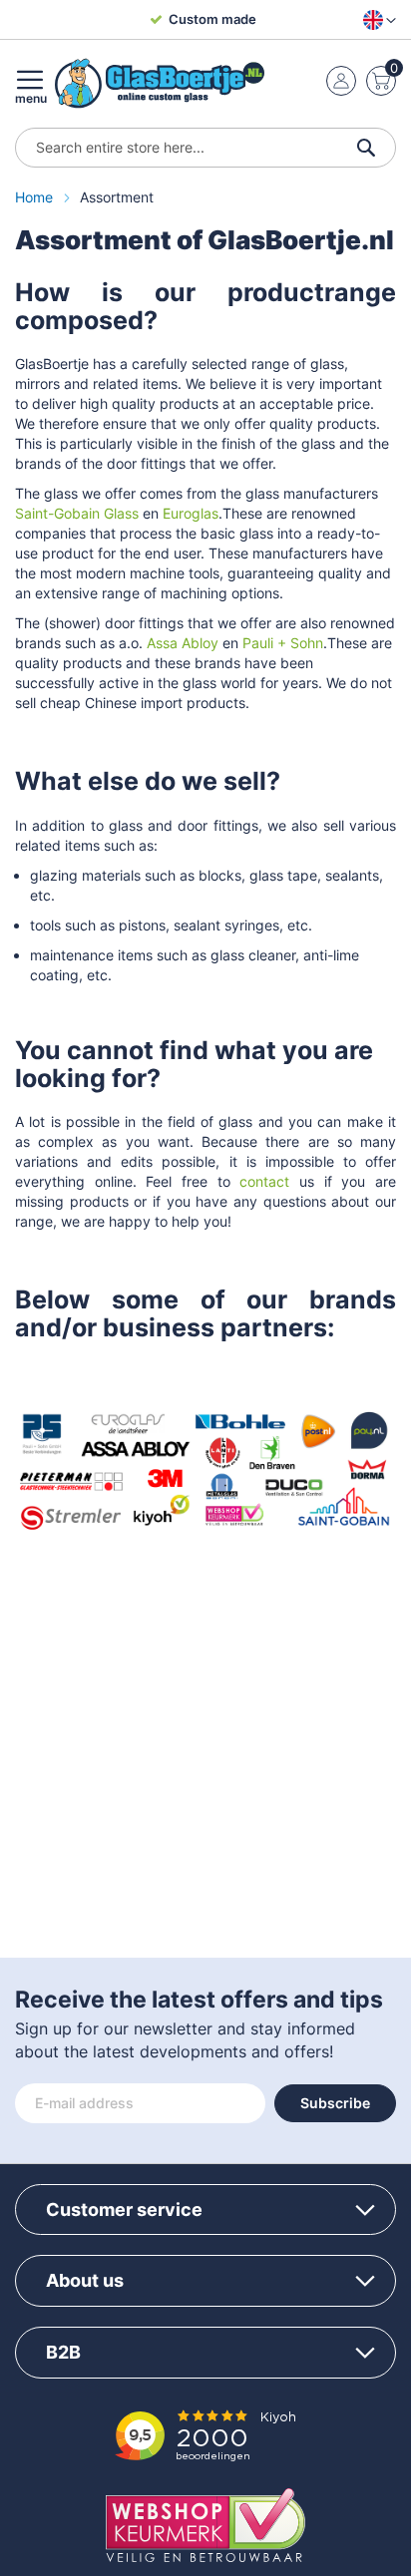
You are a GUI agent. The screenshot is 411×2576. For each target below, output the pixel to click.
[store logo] (160, 83)
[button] (376, 20)
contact (264, 1181)
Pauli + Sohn (283, 643)
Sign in (341, 81)
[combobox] (205, 148)
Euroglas (191, 513)
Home (36, 197)
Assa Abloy (183, 643)
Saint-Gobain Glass (77, 513)
